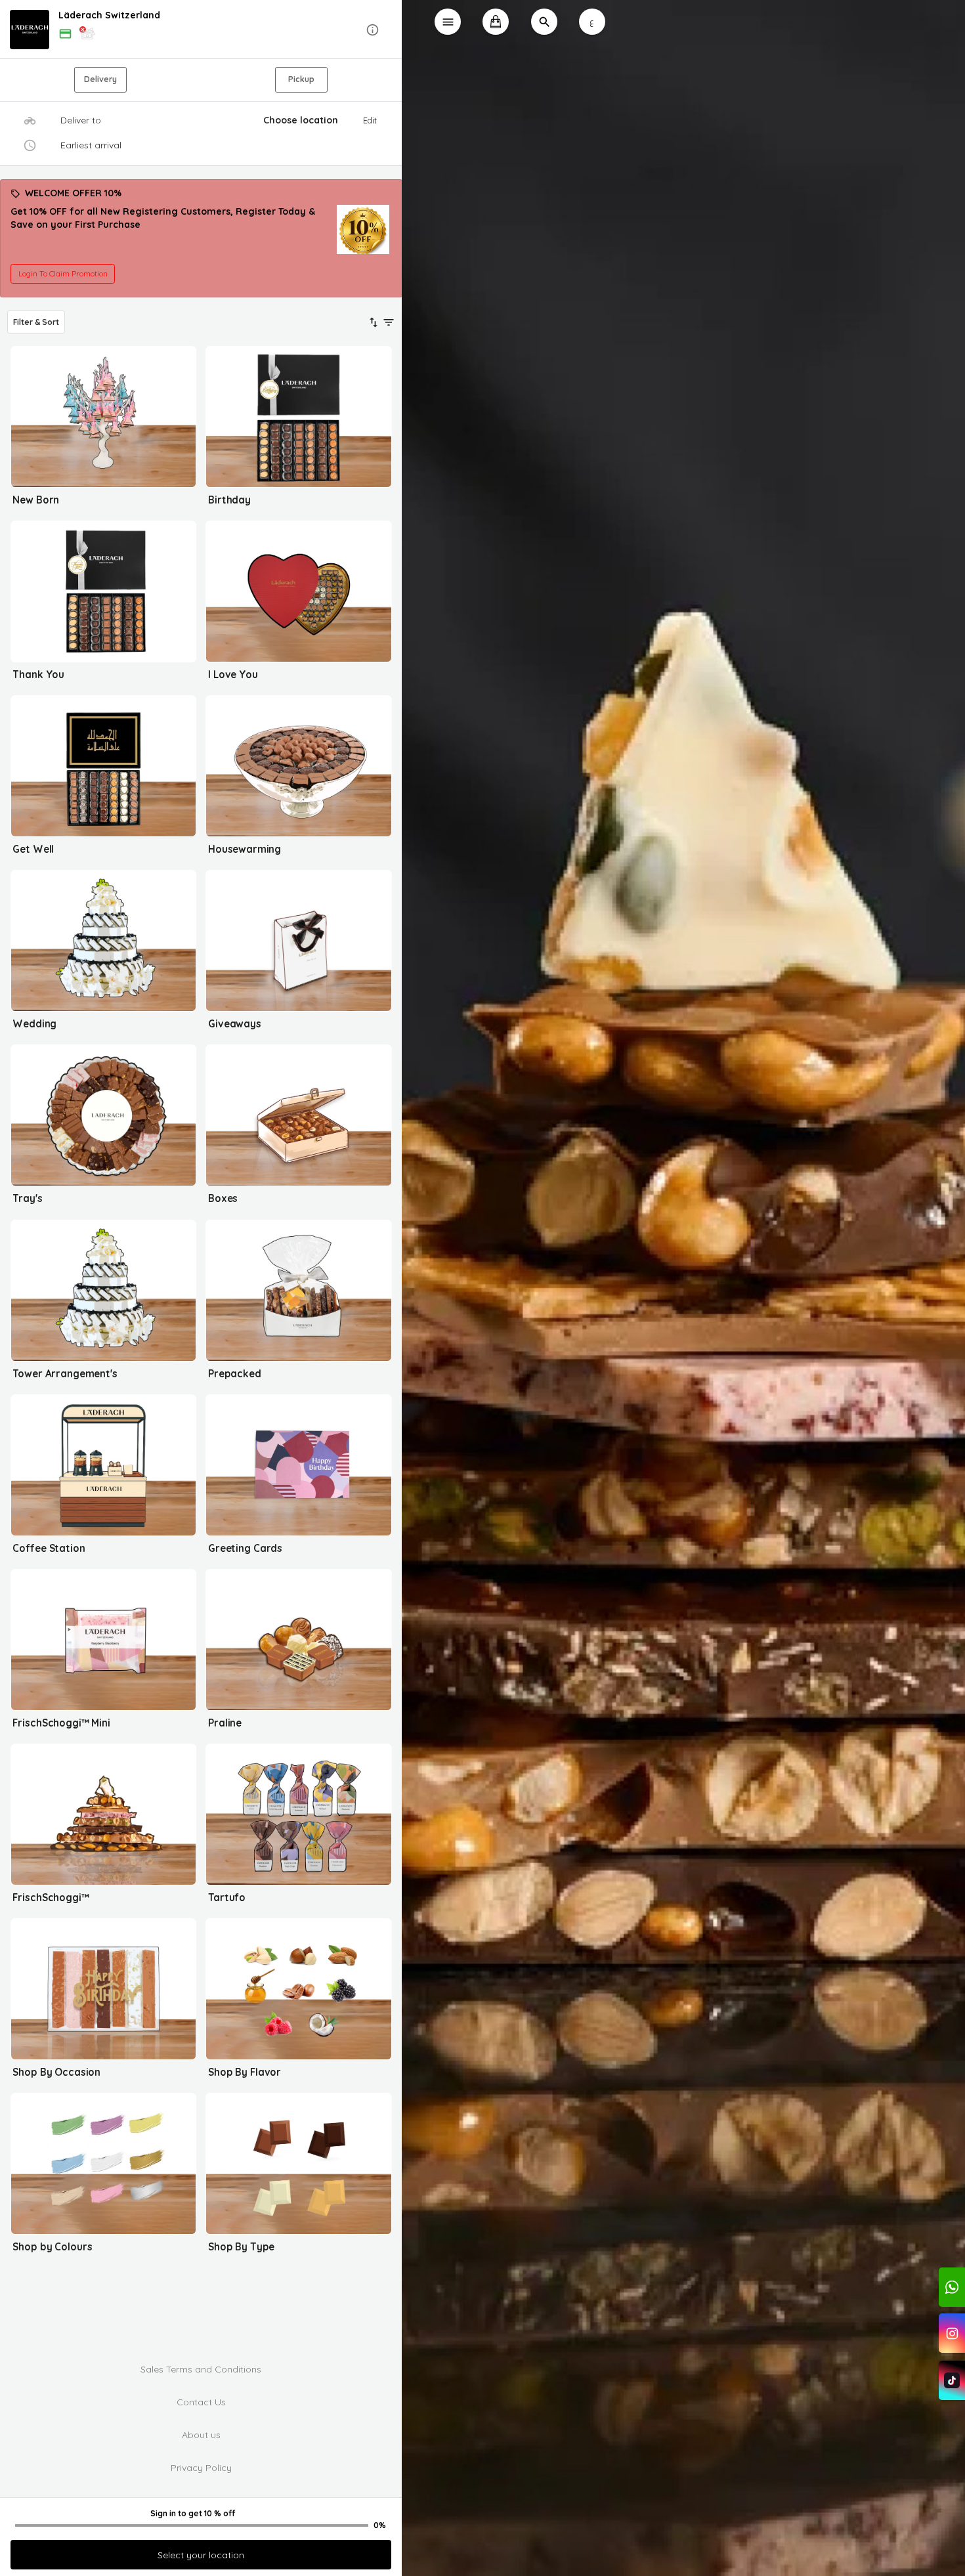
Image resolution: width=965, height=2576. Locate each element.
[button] (201, 30)
